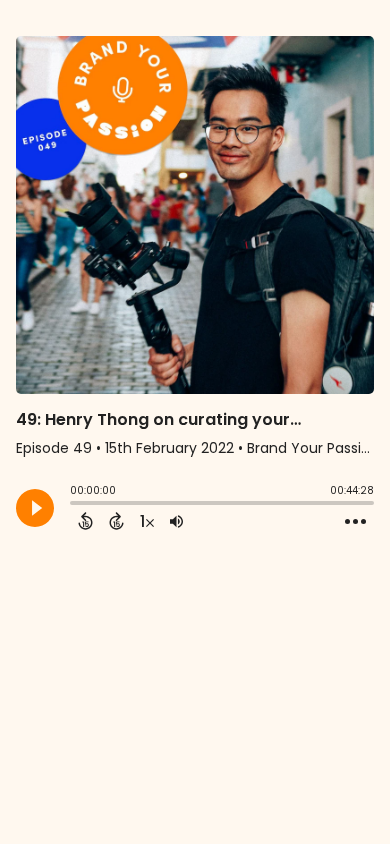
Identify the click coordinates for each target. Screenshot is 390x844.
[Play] (35, 508)
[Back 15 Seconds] (85, 521)
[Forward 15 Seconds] (116, 521)
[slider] (75, 505)
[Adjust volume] (176, 521)
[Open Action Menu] (355, 522)
